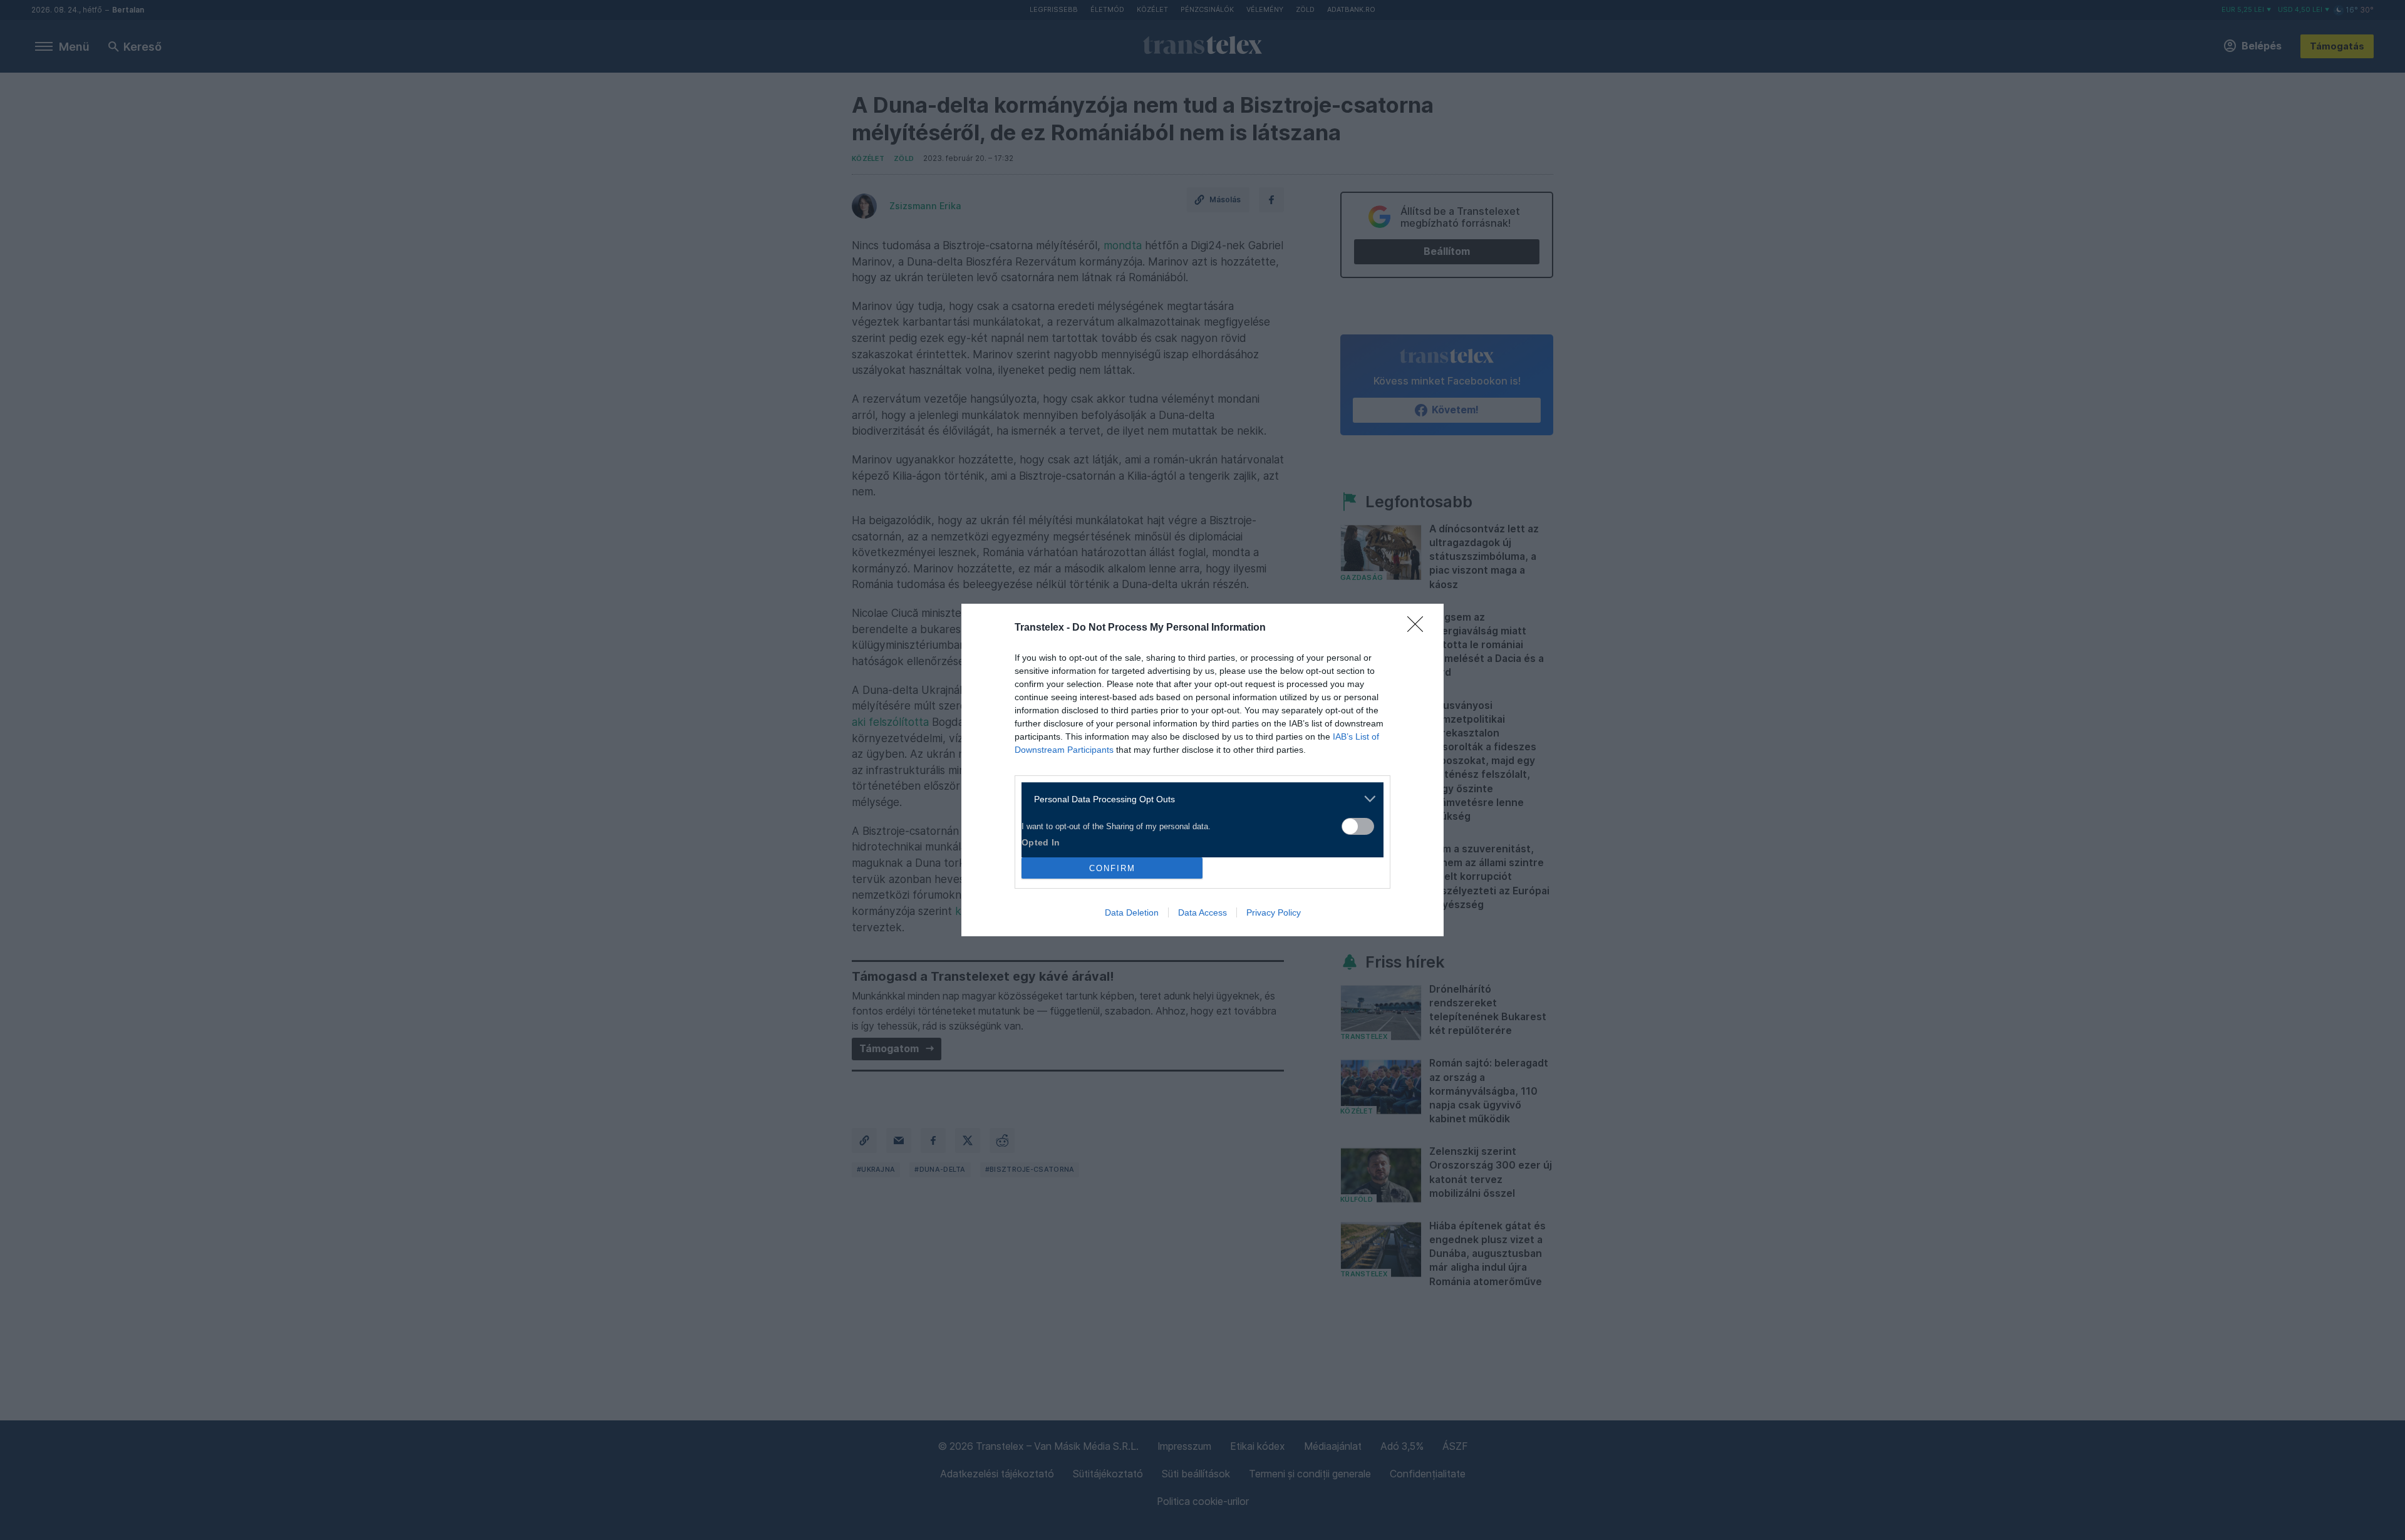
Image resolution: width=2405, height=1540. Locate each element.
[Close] (1419, 628)
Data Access (1202, 912)
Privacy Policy (1274, 912)
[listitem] (1198, 799)
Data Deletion (1132, 912)
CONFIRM (1112, 868)
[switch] (1358, 826)
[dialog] (1202, 770)
